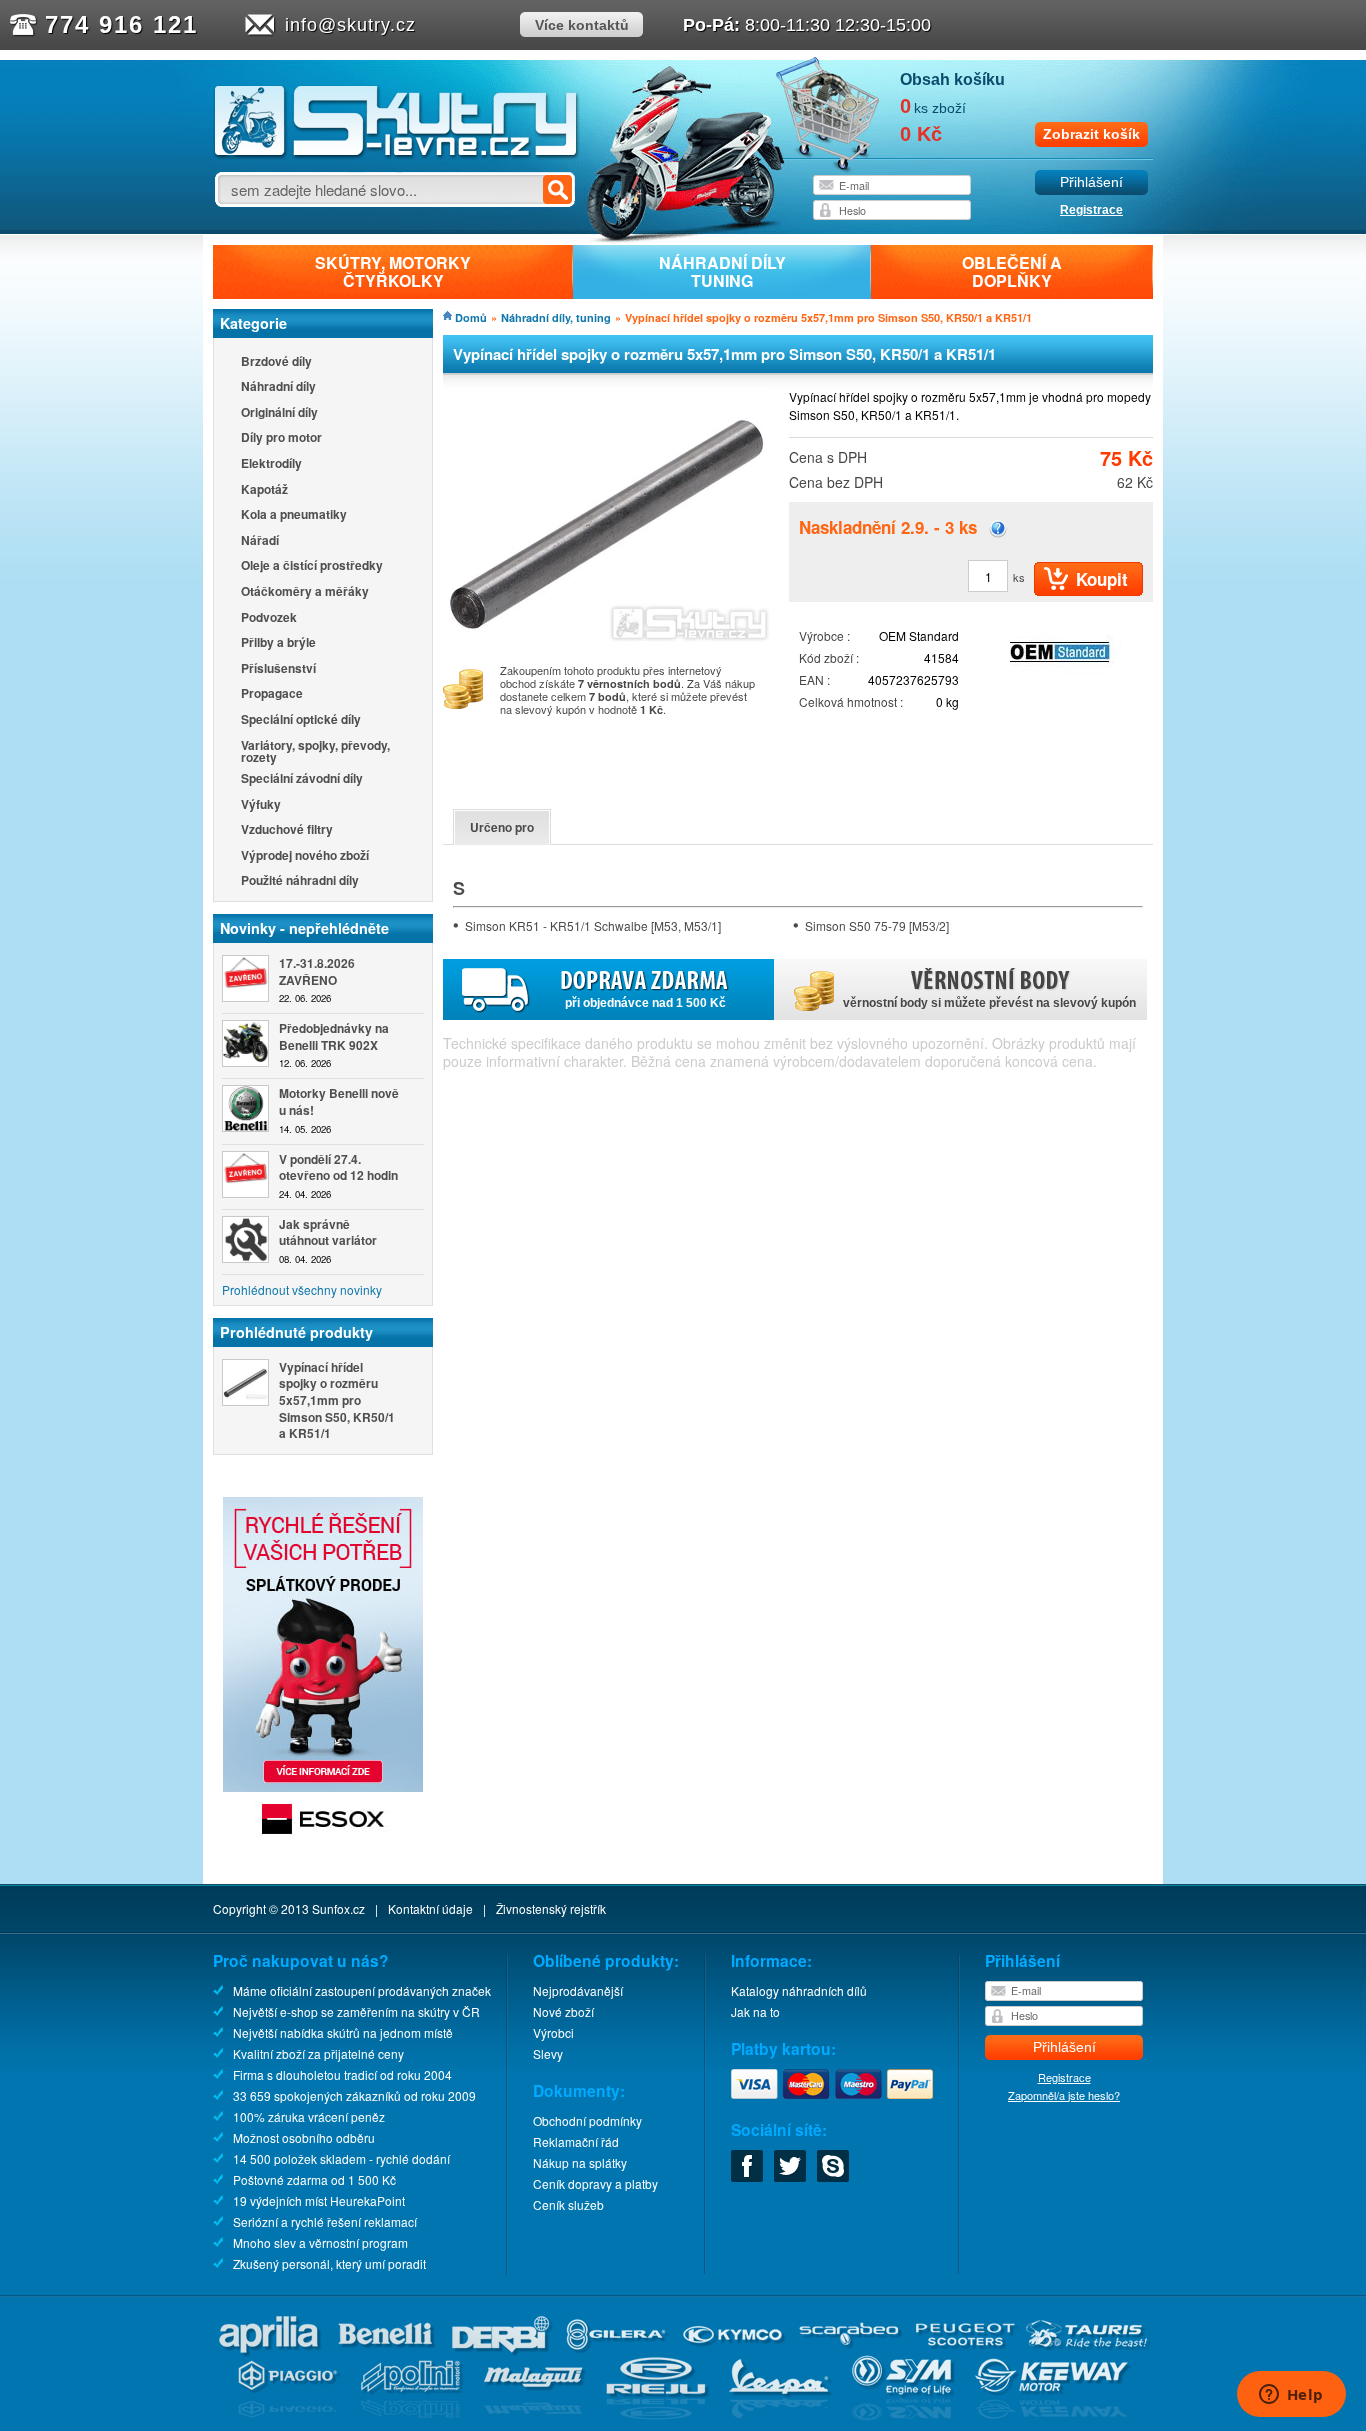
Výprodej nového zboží (305, 856)
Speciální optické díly (301, 720)
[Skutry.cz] (396, 154)
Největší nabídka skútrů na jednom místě (343, 2032)
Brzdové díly (276, 362)
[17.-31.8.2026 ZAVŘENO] (245, 978)
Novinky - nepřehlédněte (304, 928)
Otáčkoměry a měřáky (305, 592)
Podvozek (269, 618)
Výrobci (553, 2032)
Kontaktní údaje (430, 1908)
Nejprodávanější (578, 1990)
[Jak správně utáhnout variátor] (245, 1239)
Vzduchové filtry (287, 830)
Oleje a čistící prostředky (312, 566)
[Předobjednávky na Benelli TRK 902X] (245, 1043)
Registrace (1091, 210)
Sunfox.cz (338, 1908)
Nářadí (260, 541)
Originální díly (279, 413)
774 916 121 (121, 24)
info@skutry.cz (350, 25)
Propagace (272, 694)
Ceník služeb (568, 2204)
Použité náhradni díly (300, 881)
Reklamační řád (576, 2141)
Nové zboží (563, 2011)
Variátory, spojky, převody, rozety (315, 751)
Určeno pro (502, 827)
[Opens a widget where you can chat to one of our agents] (1291, 2396)
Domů (471, 317)
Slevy (548, 2053)
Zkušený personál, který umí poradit (329, 2263)
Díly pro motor (281, 438)
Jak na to (755, 2011)
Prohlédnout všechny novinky (302, 1289)
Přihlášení (1091, 182)
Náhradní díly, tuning (556, 317)
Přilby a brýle (278, 643)
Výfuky (261, 805)
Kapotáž (264, 490)
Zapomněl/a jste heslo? (1064, 2095)
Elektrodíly (271, 464)
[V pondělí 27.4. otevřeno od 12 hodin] (245, 1174)
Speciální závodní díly (302, 779)
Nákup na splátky (580, 2162)
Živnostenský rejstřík (551, 1908)
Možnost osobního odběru (304, 2137)
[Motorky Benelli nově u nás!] (245, 1108)
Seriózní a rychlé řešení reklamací (325, 2221)
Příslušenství (278, 669)
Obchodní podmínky (587, 2120)
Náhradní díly (278, 387)
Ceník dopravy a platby (595, 2183)
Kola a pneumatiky (294, 515)
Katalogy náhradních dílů (799, 1990)
